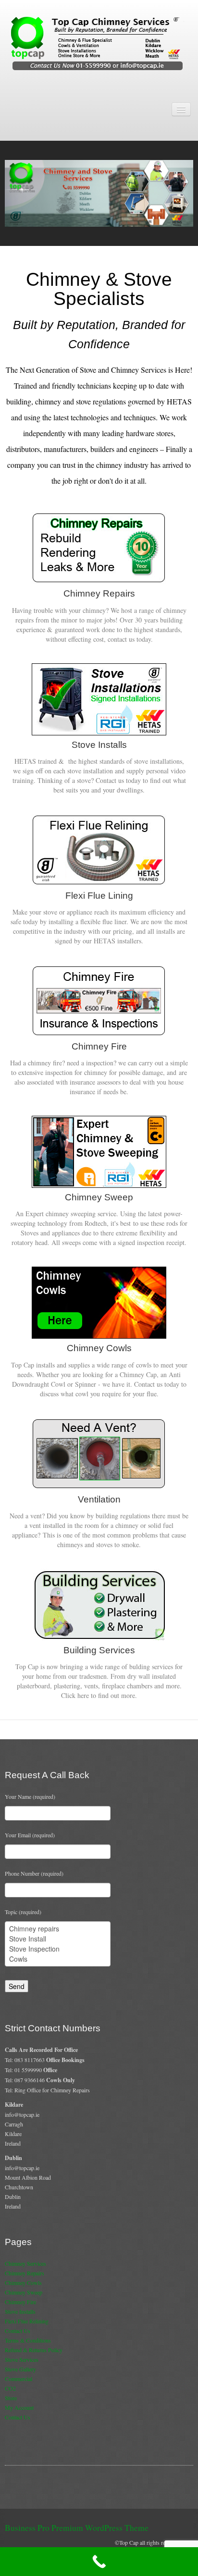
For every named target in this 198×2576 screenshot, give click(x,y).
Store (11, 2398)
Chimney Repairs (25, 2273)
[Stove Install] (58, 1939)
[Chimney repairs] (58, 1929)
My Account (19, 2407)
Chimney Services (25, 2263)
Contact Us (18, 2331)
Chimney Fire (20, 2302)
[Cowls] (58, 1959)
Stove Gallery (20, 2369)
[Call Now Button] (99, 2562)
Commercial (19, 2379)
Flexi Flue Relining (27, 2321)
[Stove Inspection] (58, 1949)
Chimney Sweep (24, 2292)
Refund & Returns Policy (34, 2350)
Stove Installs (20, 2311)
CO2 (10, 2388)
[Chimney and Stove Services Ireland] (99, 43)
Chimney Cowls (23, 2283)
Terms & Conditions (28, 2340)
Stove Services (22, 2359)
